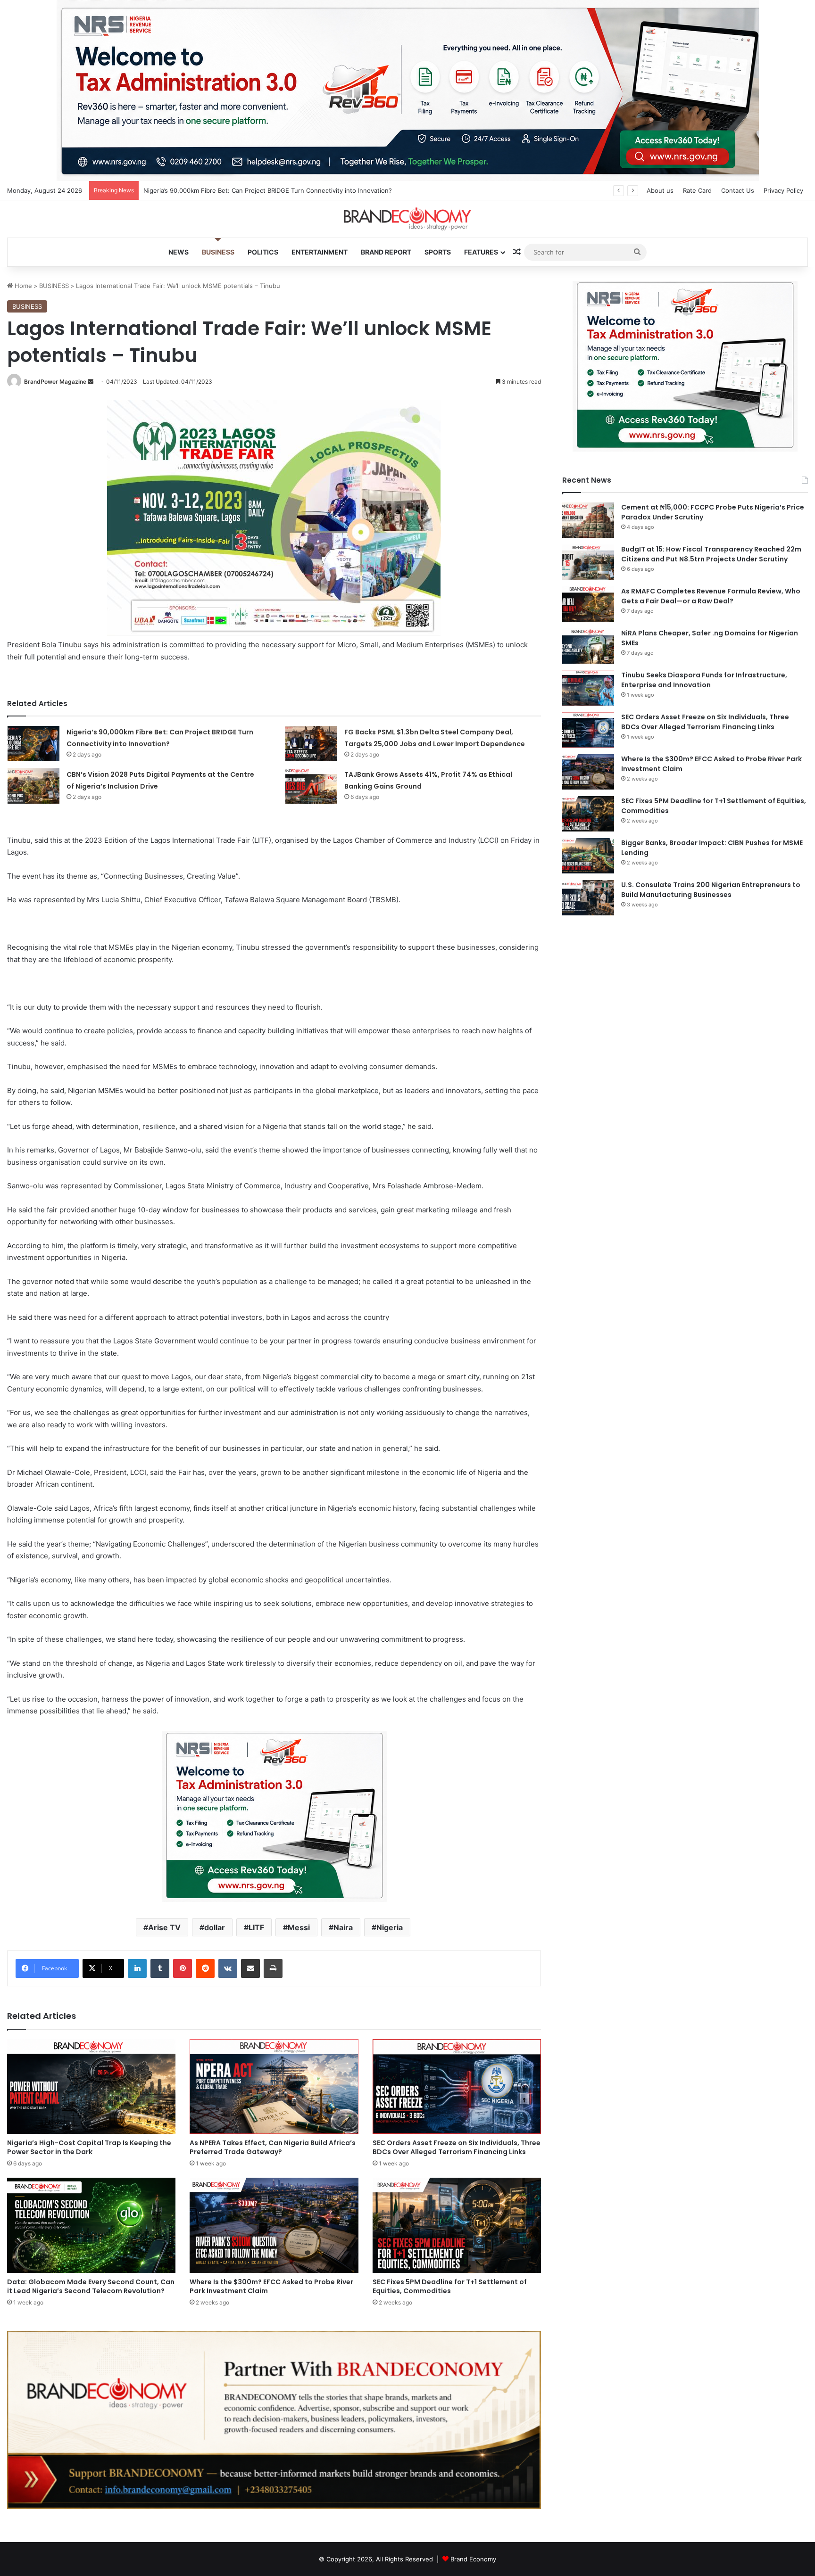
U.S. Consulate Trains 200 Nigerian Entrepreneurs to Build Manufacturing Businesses (711, 890)
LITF (256, 1927)
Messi (299, 1927)
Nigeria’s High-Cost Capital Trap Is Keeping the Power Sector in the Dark (89, 2147)
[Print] (273, 1968)
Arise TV (164, 1927)
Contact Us (738, 190)
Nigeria (390, 1927)
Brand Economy (473, 2559)
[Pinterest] (183, 1968)
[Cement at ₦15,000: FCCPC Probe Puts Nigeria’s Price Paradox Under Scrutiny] (588, 520)
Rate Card (697, 190)
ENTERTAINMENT (320, 252)
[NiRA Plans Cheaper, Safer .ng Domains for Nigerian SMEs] (588, 646)
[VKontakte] (228, 1968)
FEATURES (481, 252)
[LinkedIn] (137, 1968)
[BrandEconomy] (407, 219)
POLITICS (263, 252)
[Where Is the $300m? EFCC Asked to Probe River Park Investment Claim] (274, 2225)
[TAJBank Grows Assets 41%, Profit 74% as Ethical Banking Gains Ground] (311, 786)
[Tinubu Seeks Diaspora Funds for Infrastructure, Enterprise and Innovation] (588, 688)
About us (660, 190)
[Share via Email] (250, 1968)
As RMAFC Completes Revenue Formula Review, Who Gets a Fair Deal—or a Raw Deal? (711, 596)
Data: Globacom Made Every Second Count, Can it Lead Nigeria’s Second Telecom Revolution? (91, 2286)
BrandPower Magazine (55, 382)
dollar (215, 1927)
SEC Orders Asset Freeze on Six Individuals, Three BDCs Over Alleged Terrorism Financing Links (457, 2147)
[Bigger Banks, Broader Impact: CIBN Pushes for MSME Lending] (588, 856)
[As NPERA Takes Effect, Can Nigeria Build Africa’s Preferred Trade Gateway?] (274, 2087)
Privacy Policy (783, 190)
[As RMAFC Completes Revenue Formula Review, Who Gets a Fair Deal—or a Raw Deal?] (588, 604)
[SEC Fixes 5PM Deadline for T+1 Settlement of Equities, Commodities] (457, 2225)
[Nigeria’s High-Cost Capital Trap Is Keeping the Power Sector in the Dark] (91, 2086)
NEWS (179, 252)
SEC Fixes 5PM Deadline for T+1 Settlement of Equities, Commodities (450, 2286)
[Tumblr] (160, 1968)
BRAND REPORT (386, 252)
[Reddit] (205, 1968)
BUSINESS (218, 252)
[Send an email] (91, 382)
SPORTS (438, 252)
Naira (343, 1927)
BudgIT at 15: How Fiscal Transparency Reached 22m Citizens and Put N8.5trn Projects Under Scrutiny (711, 554)
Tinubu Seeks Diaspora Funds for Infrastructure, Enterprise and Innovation (704, 680)
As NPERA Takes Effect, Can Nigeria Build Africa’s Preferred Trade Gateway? (273, 2147)
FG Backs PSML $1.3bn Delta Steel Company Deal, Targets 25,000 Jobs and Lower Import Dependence (295, 190)
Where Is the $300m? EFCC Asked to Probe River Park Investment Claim (271, 2286)
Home (22, 286)
